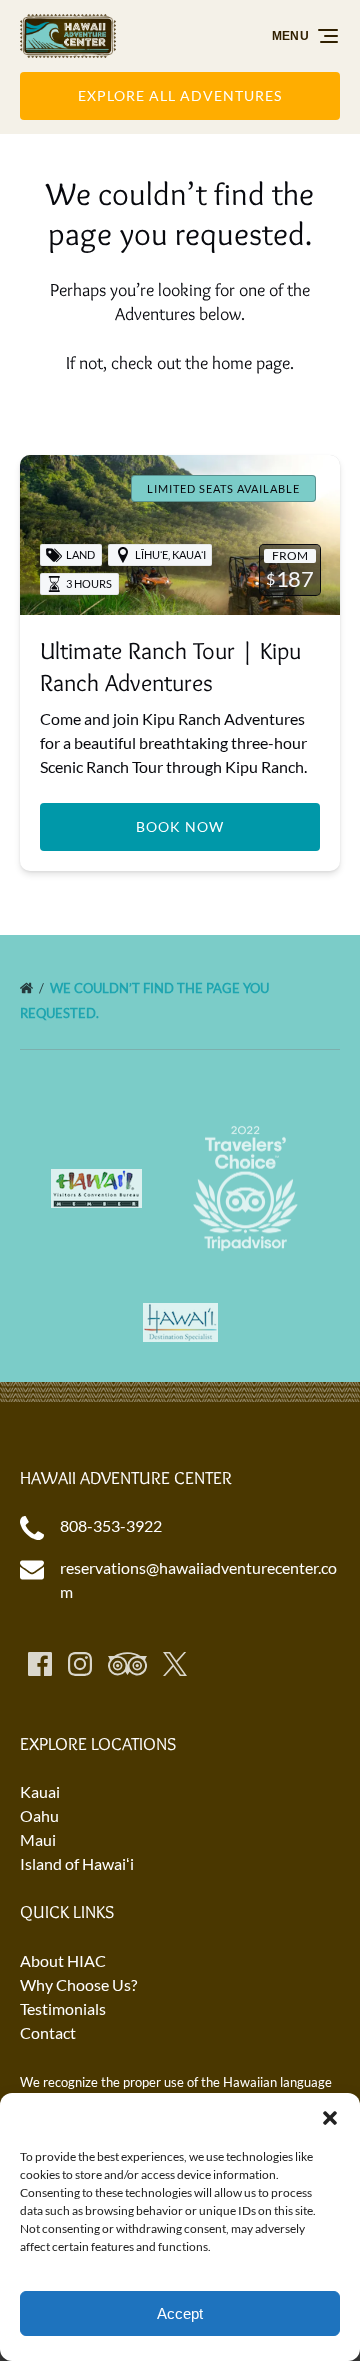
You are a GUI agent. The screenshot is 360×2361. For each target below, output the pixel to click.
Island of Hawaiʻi (77, 1863)
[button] (330, 2118)
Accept (180, 2313)
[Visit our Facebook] (40, 1664)
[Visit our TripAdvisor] (127, 1664)
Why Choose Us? (78, 1984)
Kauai (40, 1791)
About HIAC (63, 1960)
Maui (38, 1839)
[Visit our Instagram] (80, 1664)
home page (251, 363)
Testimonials (63, 2008)
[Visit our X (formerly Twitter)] (175, 1664)
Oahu (39, 1815)
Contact (48, 2032)
